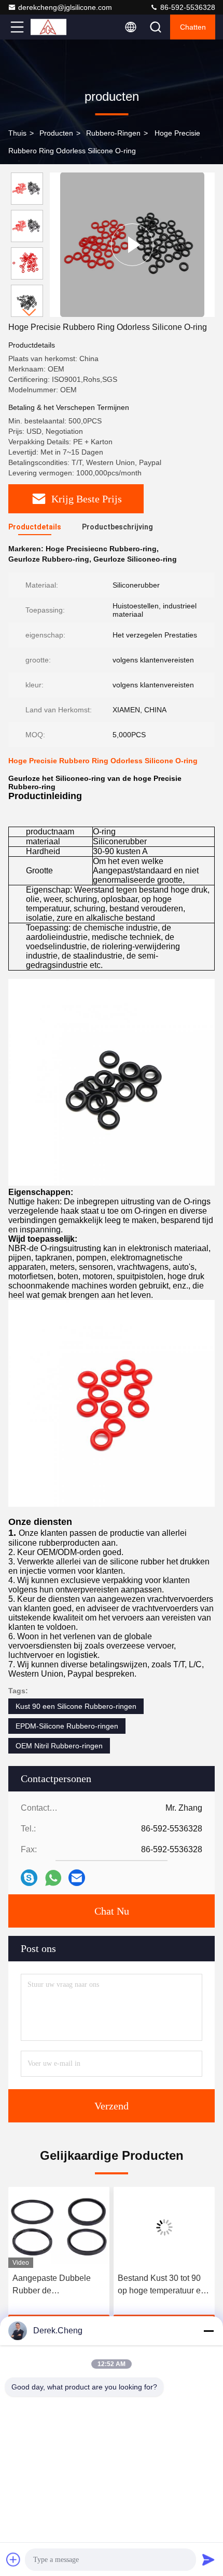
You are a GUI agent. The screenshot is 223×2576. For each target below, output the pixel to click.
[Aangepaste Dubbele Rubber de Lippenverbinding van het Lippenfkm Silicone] (59, 2227)
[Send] (208, 2559)
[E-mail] (77, 1878)
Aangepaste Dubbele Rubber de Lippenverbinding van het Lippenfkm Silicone (54, 2285)
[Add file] (13, 2559)
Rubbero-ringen (113, 133)
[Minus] (208, 2331)
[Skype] (29, 1878)
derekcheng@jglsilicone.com (65, 7)
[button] (30, 313)
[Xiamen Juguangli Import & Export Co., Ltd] (51, 27)
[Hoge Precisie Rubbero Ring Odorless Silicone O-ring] (132, 244)
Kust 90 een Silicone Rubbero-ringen (76, 1706)
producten (56, 133)
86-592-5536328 (187, 7)
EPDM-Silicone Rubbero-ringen (67, 1726)
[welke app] (53, 1878)
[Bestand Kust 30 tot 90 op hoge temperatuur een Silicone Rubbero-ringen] (164, 2227)
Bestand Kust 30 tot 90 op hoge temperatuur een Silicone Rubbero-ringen (164, 2285)
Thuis (17, 133)
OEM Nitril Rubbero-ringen (59, 1746)
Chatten (193, 27)
